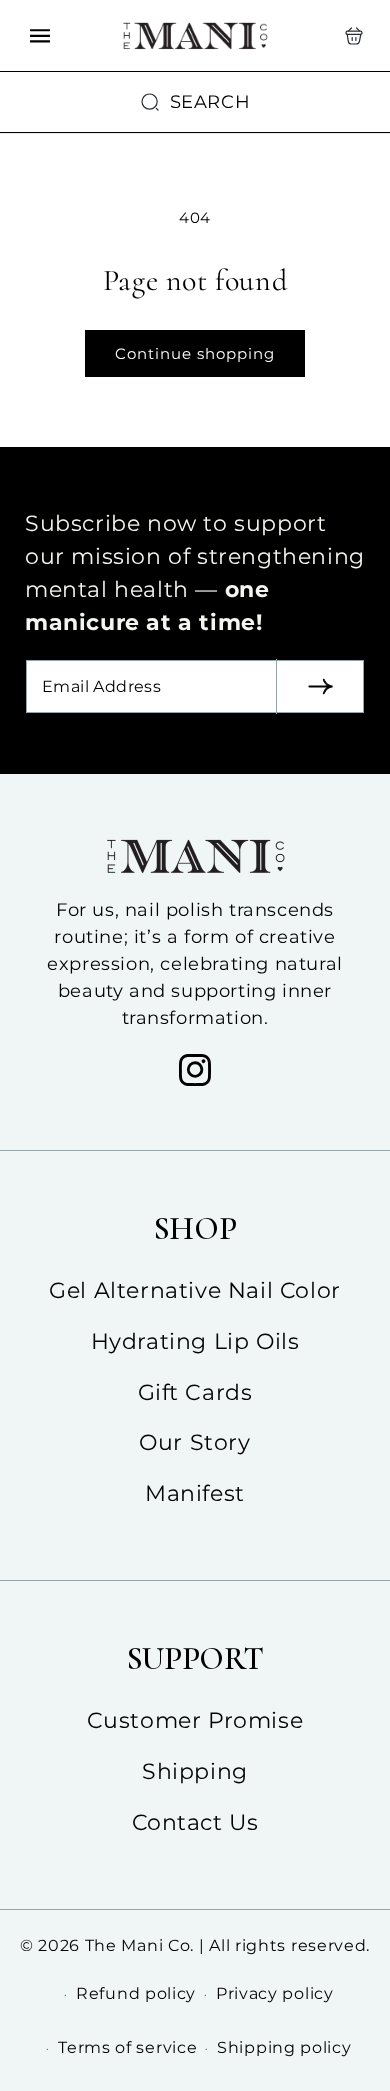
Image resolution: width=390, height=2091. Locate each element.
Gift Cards (195, 1392)
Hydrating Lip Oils (195, 1341)
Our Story (194, 1442)
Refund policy (136, 1993)
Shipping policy (284, 2047)
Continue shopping (195, 353)
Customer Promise (195, 1720)
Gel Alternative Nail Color (195, 1290)
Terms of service (127, 2047)
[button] (354, 36)
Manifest (195, 1493)
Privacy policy (275, 1993)
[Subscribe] (320, 686)
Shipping (195, 1771)
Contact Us (195, 1822)
